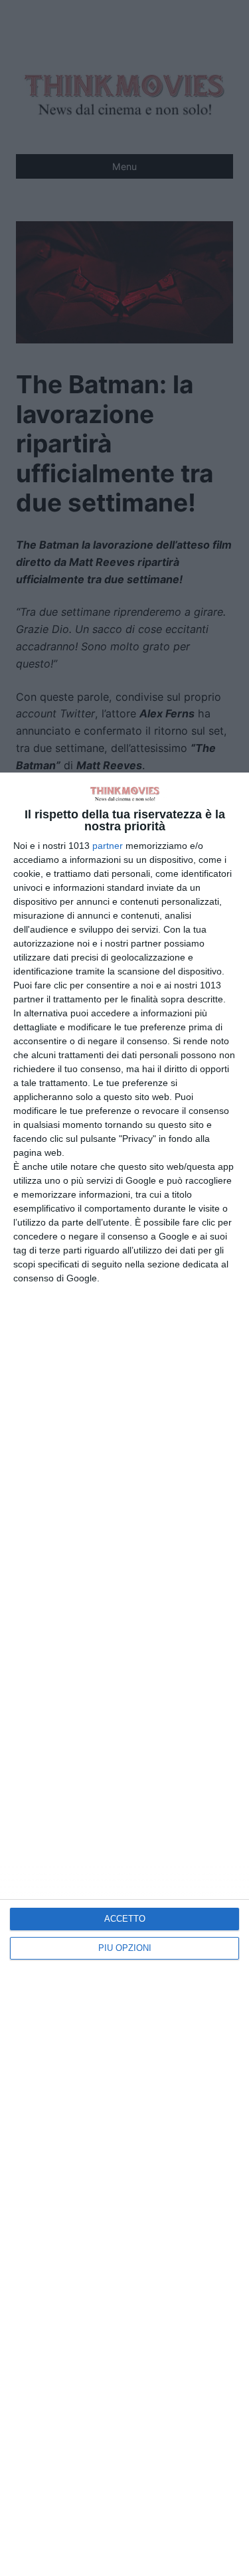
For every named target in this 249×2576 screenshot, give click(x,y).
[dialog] (124, 1674)
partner (108, 846)
